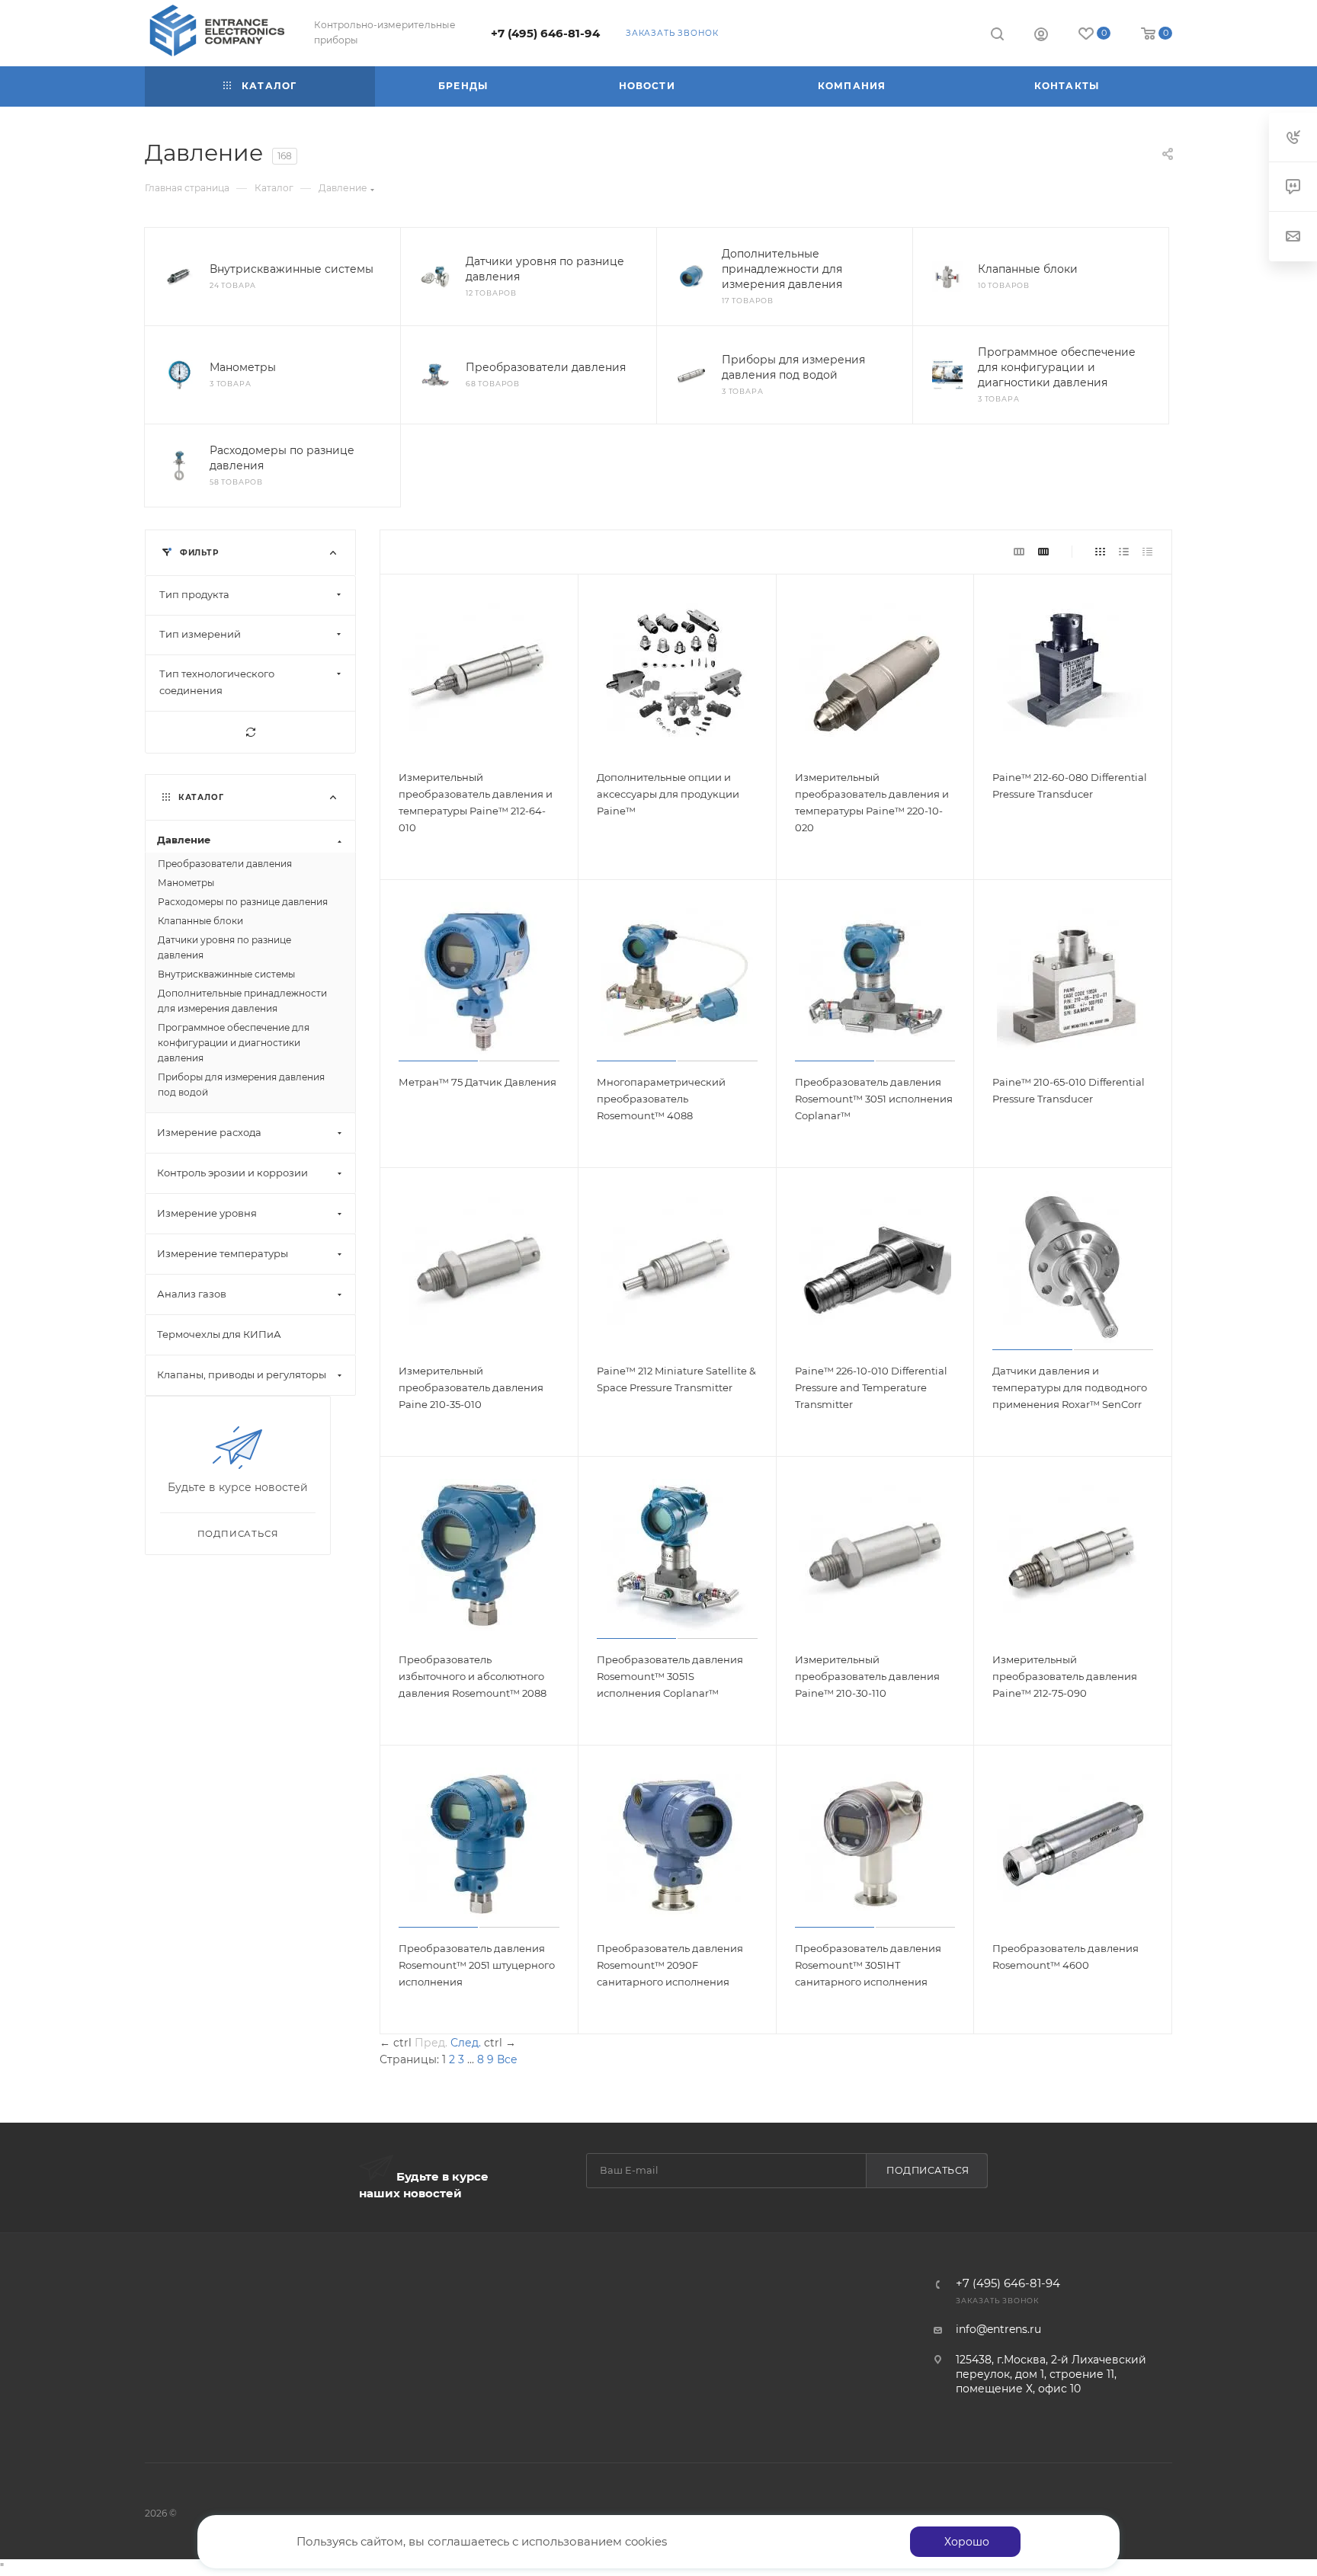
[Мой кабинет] (1041, 36)
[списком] (1124, 552)
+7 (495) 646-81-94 (545, 34)
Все (507, 2059)
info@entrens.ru (998, 2329)
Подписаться (928, 2170)
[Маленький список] (1019, 552)
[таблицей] (1147, 552)
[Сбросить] (250, 732)
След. (466, 2043)
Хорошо (967, 2542)
